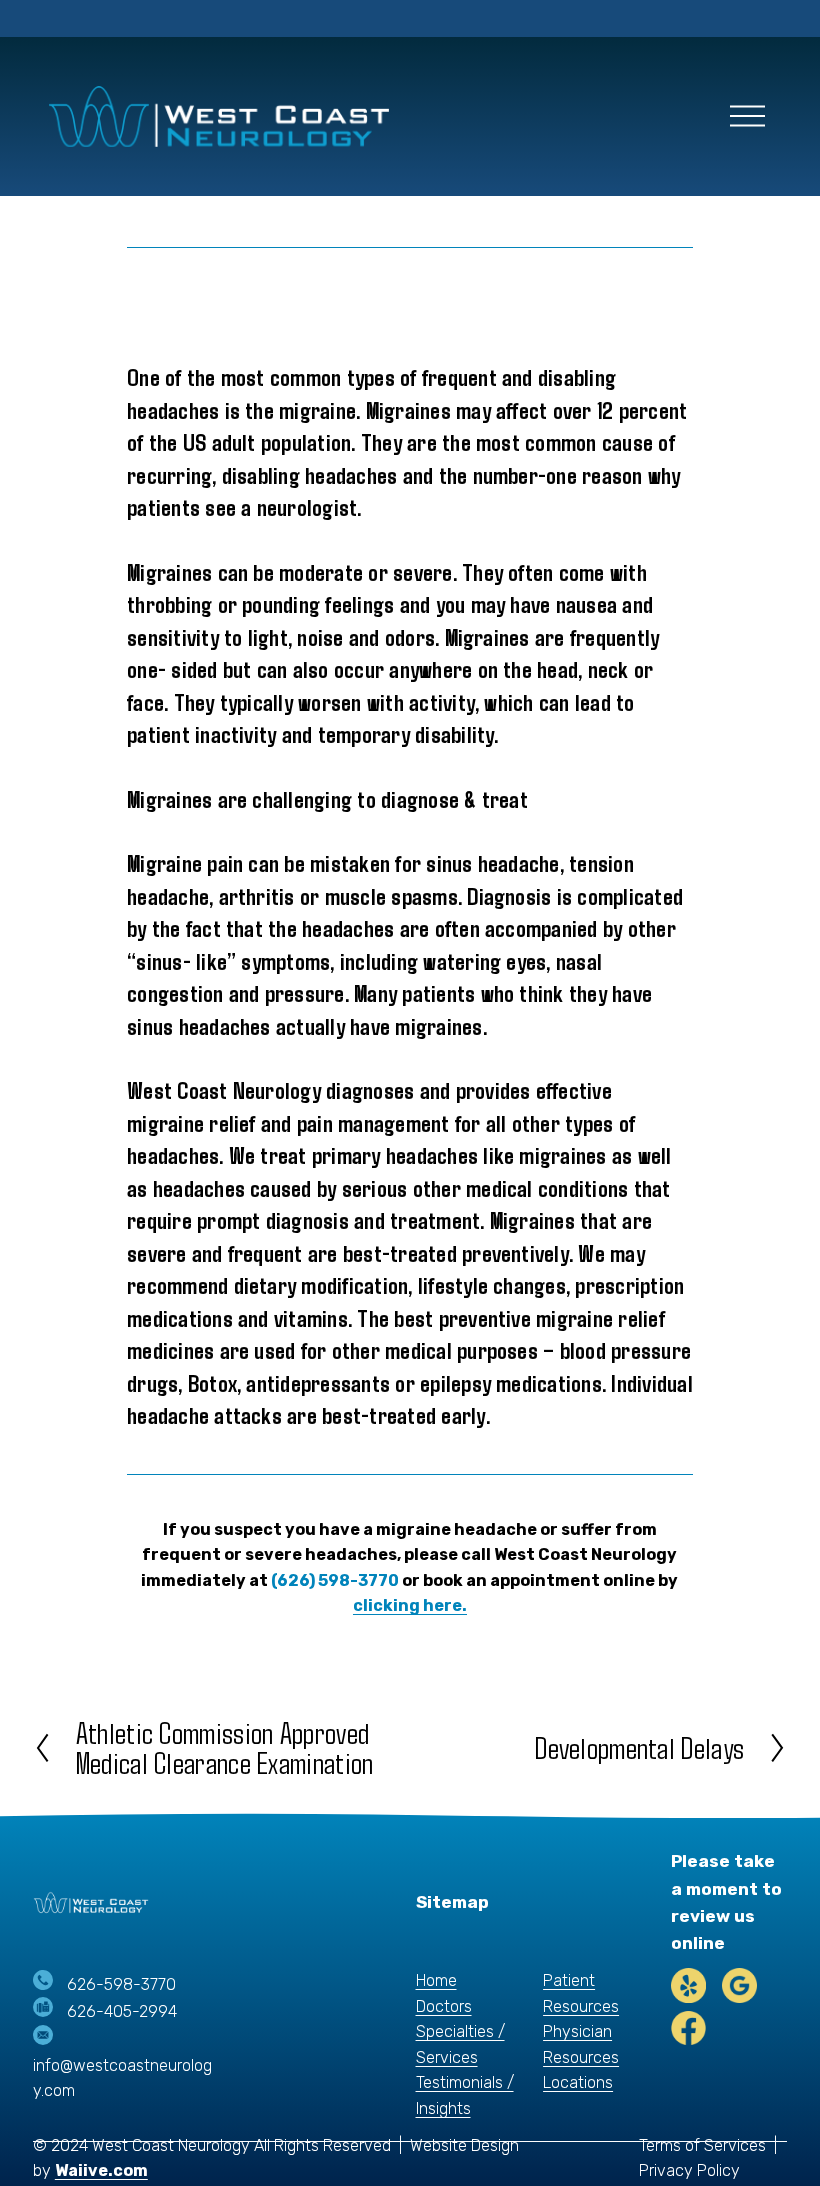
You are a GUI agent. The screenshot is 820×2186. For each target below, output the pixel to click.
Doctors (444, 2006)
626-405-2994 (122, 2011)
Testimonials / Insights (465, 2095)
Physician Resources (581, 2044)
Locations (578, 2082)
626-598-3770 (121, 1984)
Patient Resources (581, 1993)
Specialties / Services (460, 2044)
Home (436, 1980)
